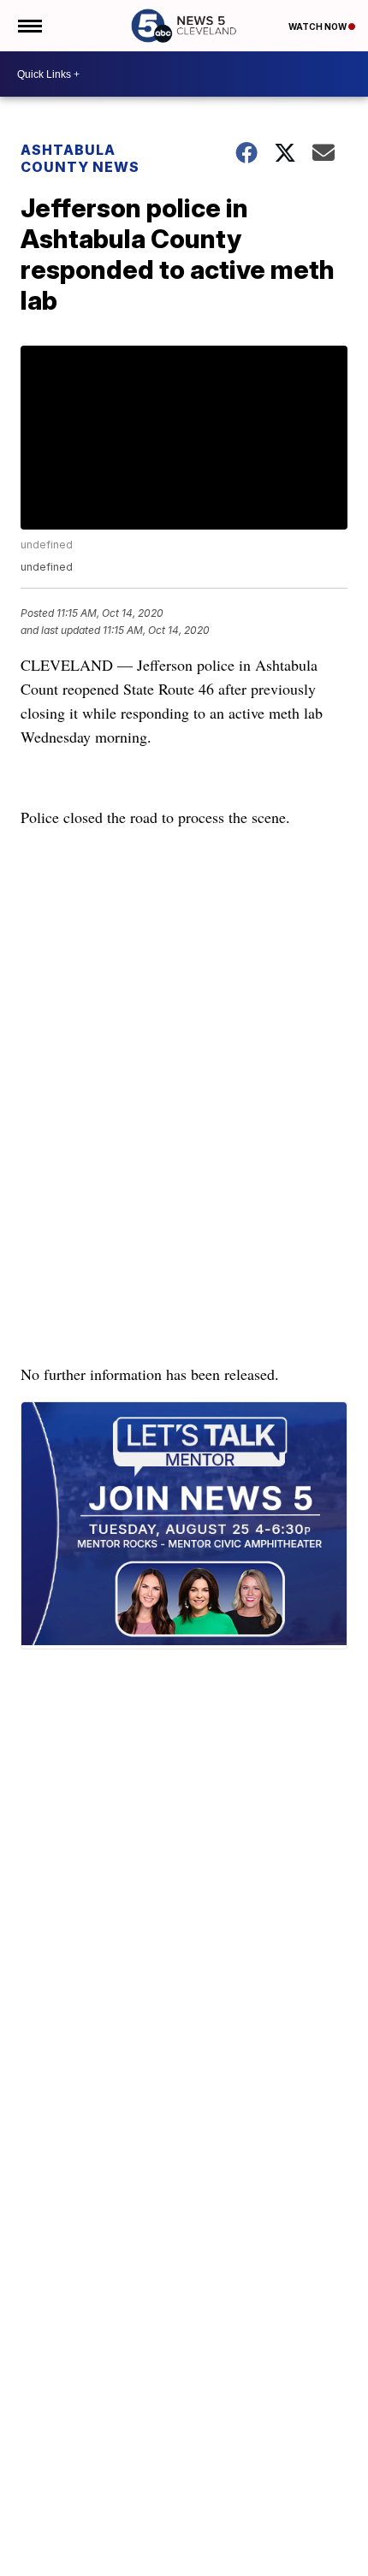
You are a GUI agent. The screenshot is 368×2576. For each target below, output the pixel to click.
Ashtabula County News (80, 158)
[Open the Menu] (29, 26)
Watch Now (318, 27)
